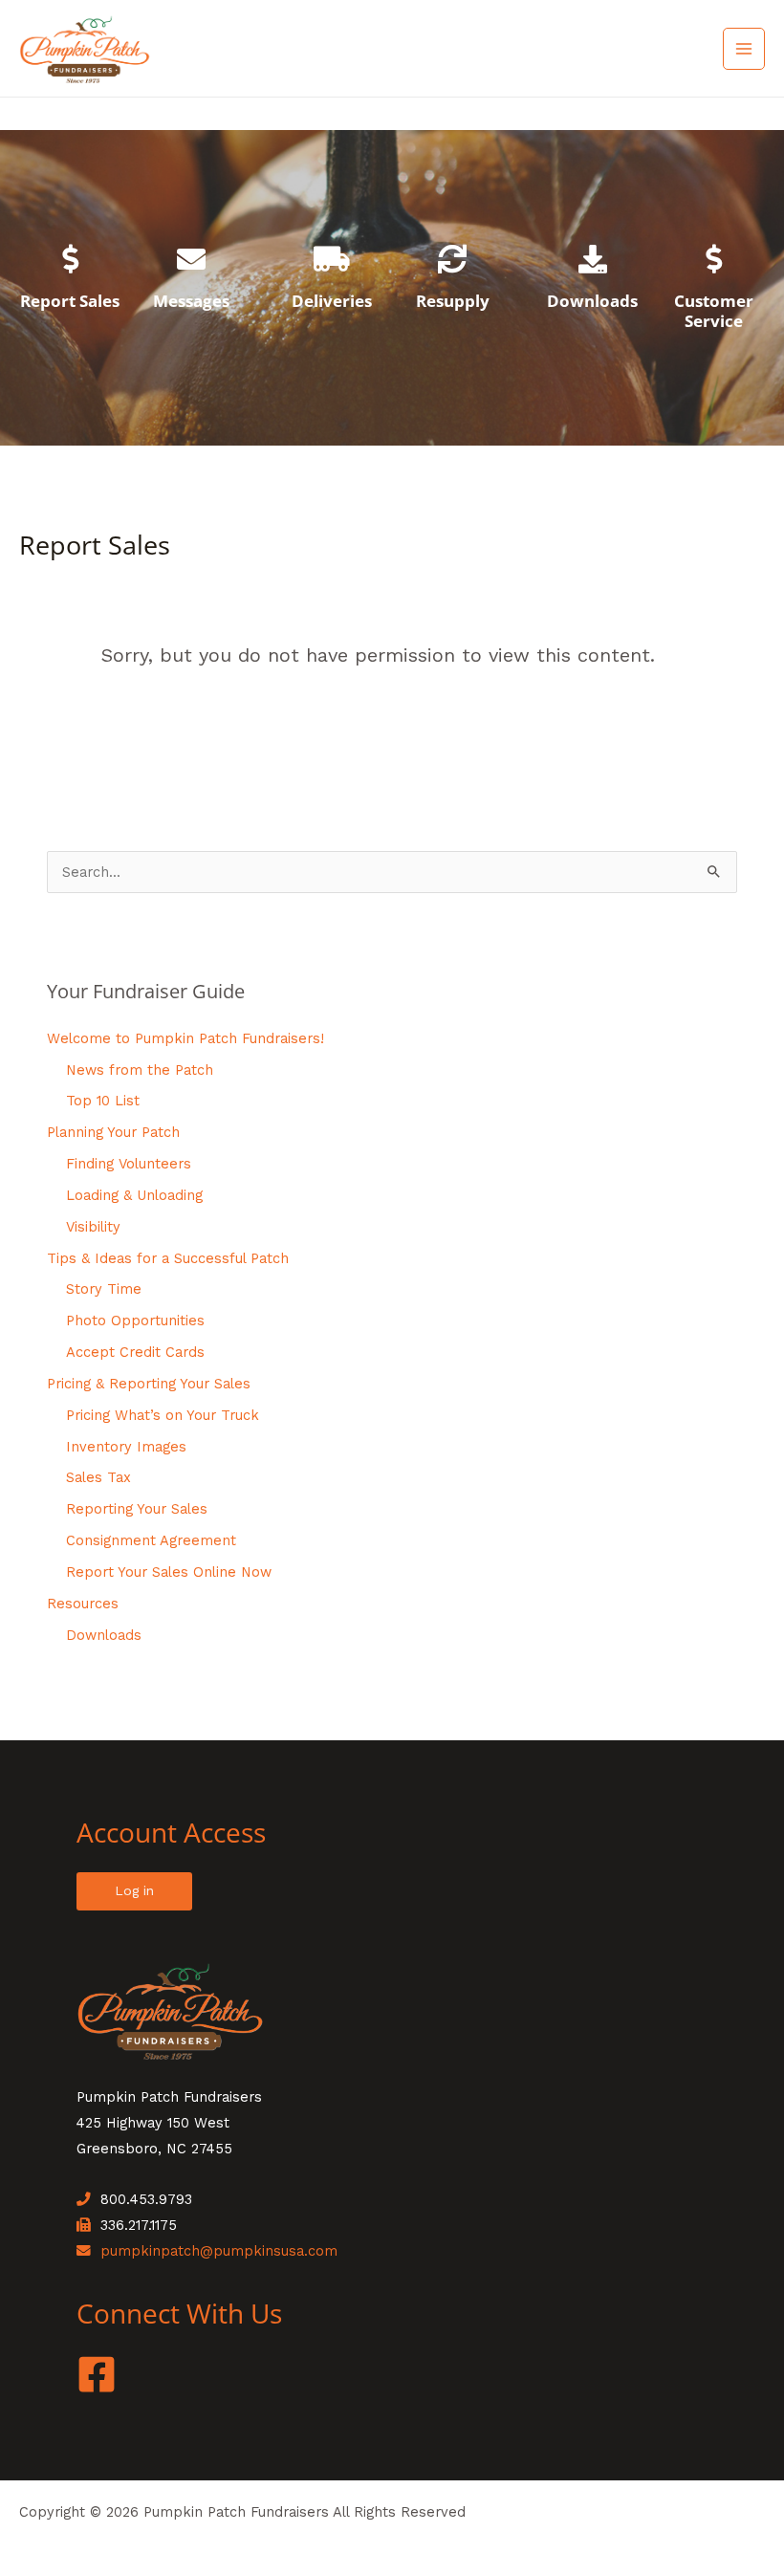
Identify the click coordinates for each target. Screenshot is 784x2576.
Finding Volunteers (129, 1164)
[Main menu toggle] (744, 49)
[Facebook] (97, 2374)
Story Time (104, 1289)
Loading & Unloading (134, 1195)
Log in (134, 1890)
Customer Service (714, 310)
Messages (191, 301)
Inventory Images (126, 1447)
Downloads (592, 301)
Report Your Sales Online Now (169, 1572)
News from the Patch (140, 1070)
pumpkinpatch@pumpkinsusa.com (219, 2251)
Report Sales (70, 301)
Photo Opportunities (135, 1321)
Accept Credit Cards (135, 1352)
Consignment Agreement (151, 1540)
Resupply (453, 301)
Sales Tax (98, 1477)
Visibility (93, 1227)
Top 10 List (103, 1101)
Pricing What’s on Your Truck (163, 1415)
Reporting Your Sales (137, 1509)
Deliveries (332, 301)
